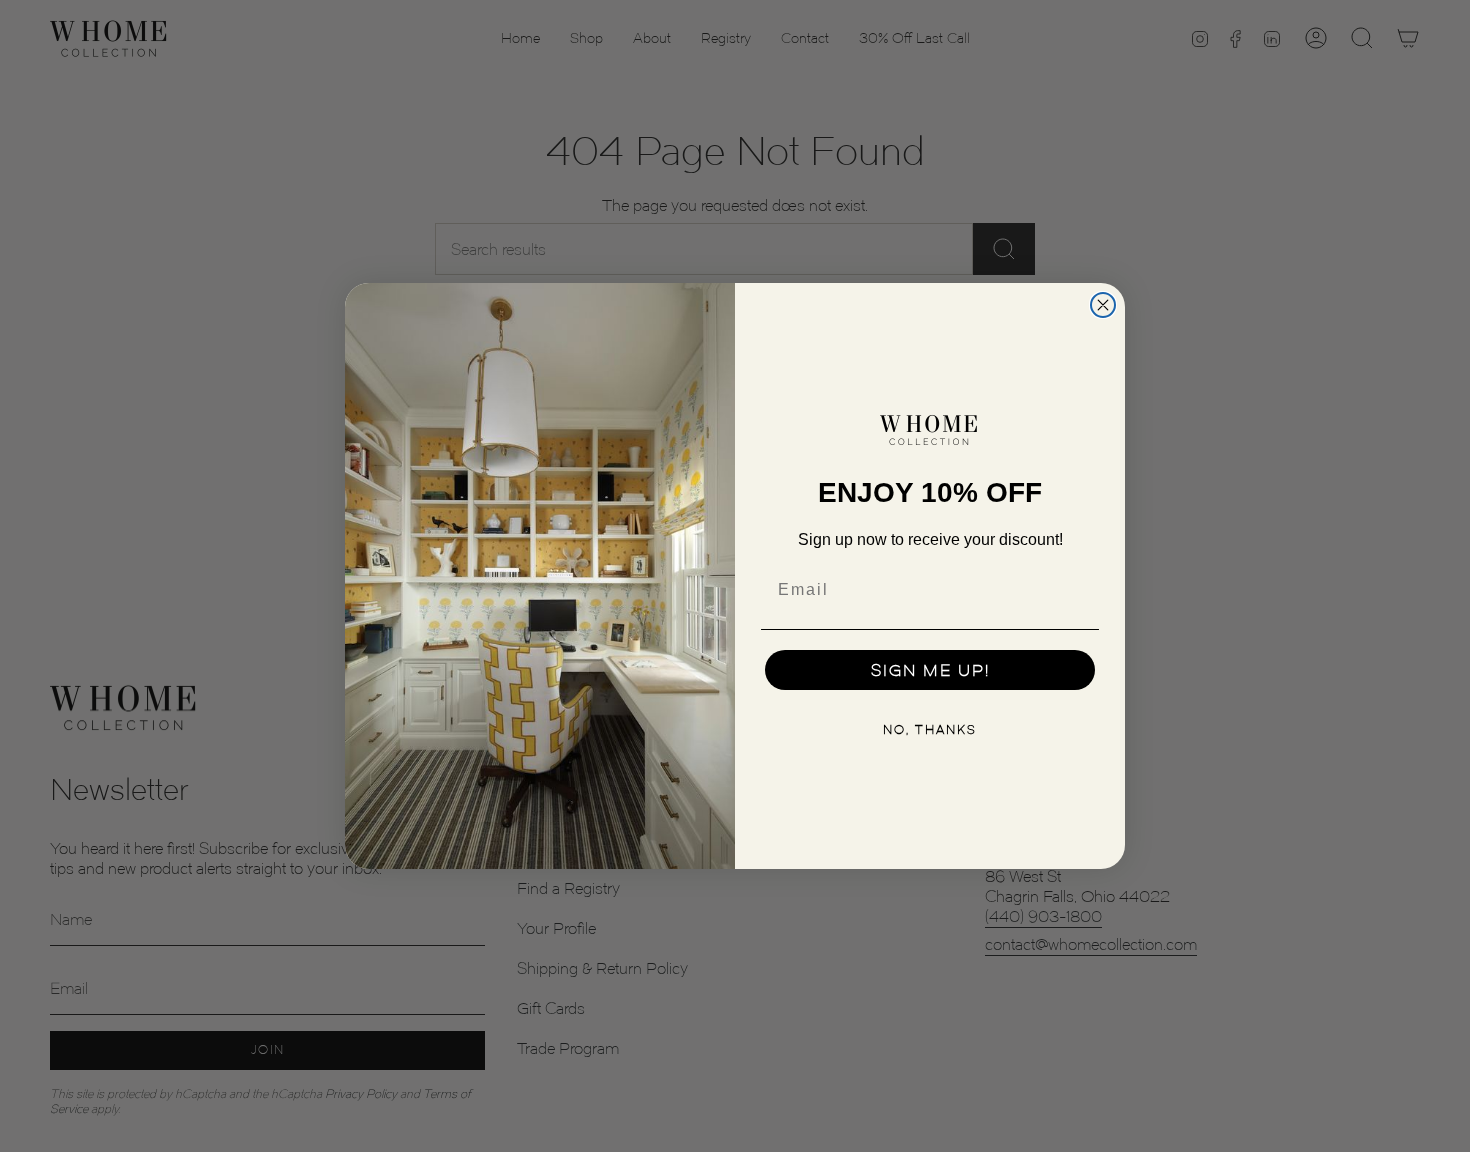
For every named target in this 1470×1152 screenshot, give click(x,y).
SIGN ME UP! (930, 670)
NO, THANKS (930, 729)
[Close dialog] (1103, 305)
